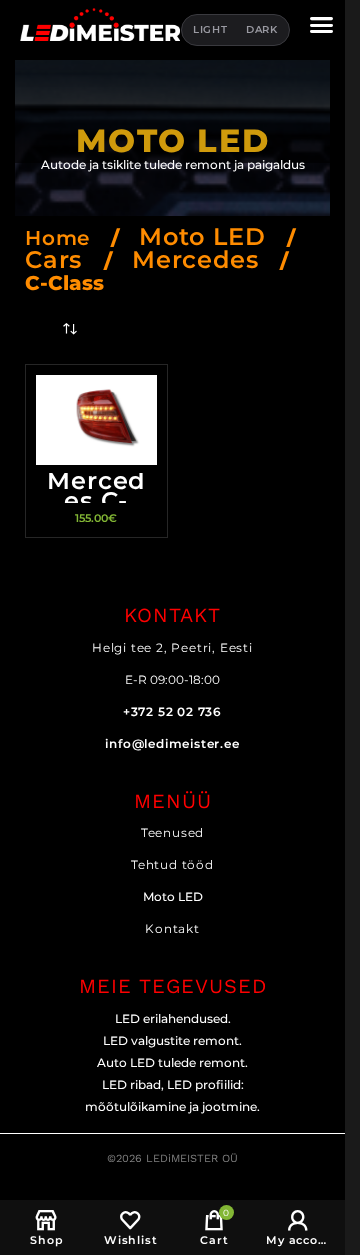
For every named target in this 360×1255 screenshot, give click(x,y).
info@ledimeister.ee (172, 743)
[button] (322, 24)
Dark (262, 29)
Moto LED (206, 236)
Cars (57, 259)
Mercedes (199, 259)
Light (210, 29)
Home (61, 238)
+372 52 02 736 (172, 711)
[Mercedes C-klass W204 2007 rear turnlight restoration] (96, 420)
